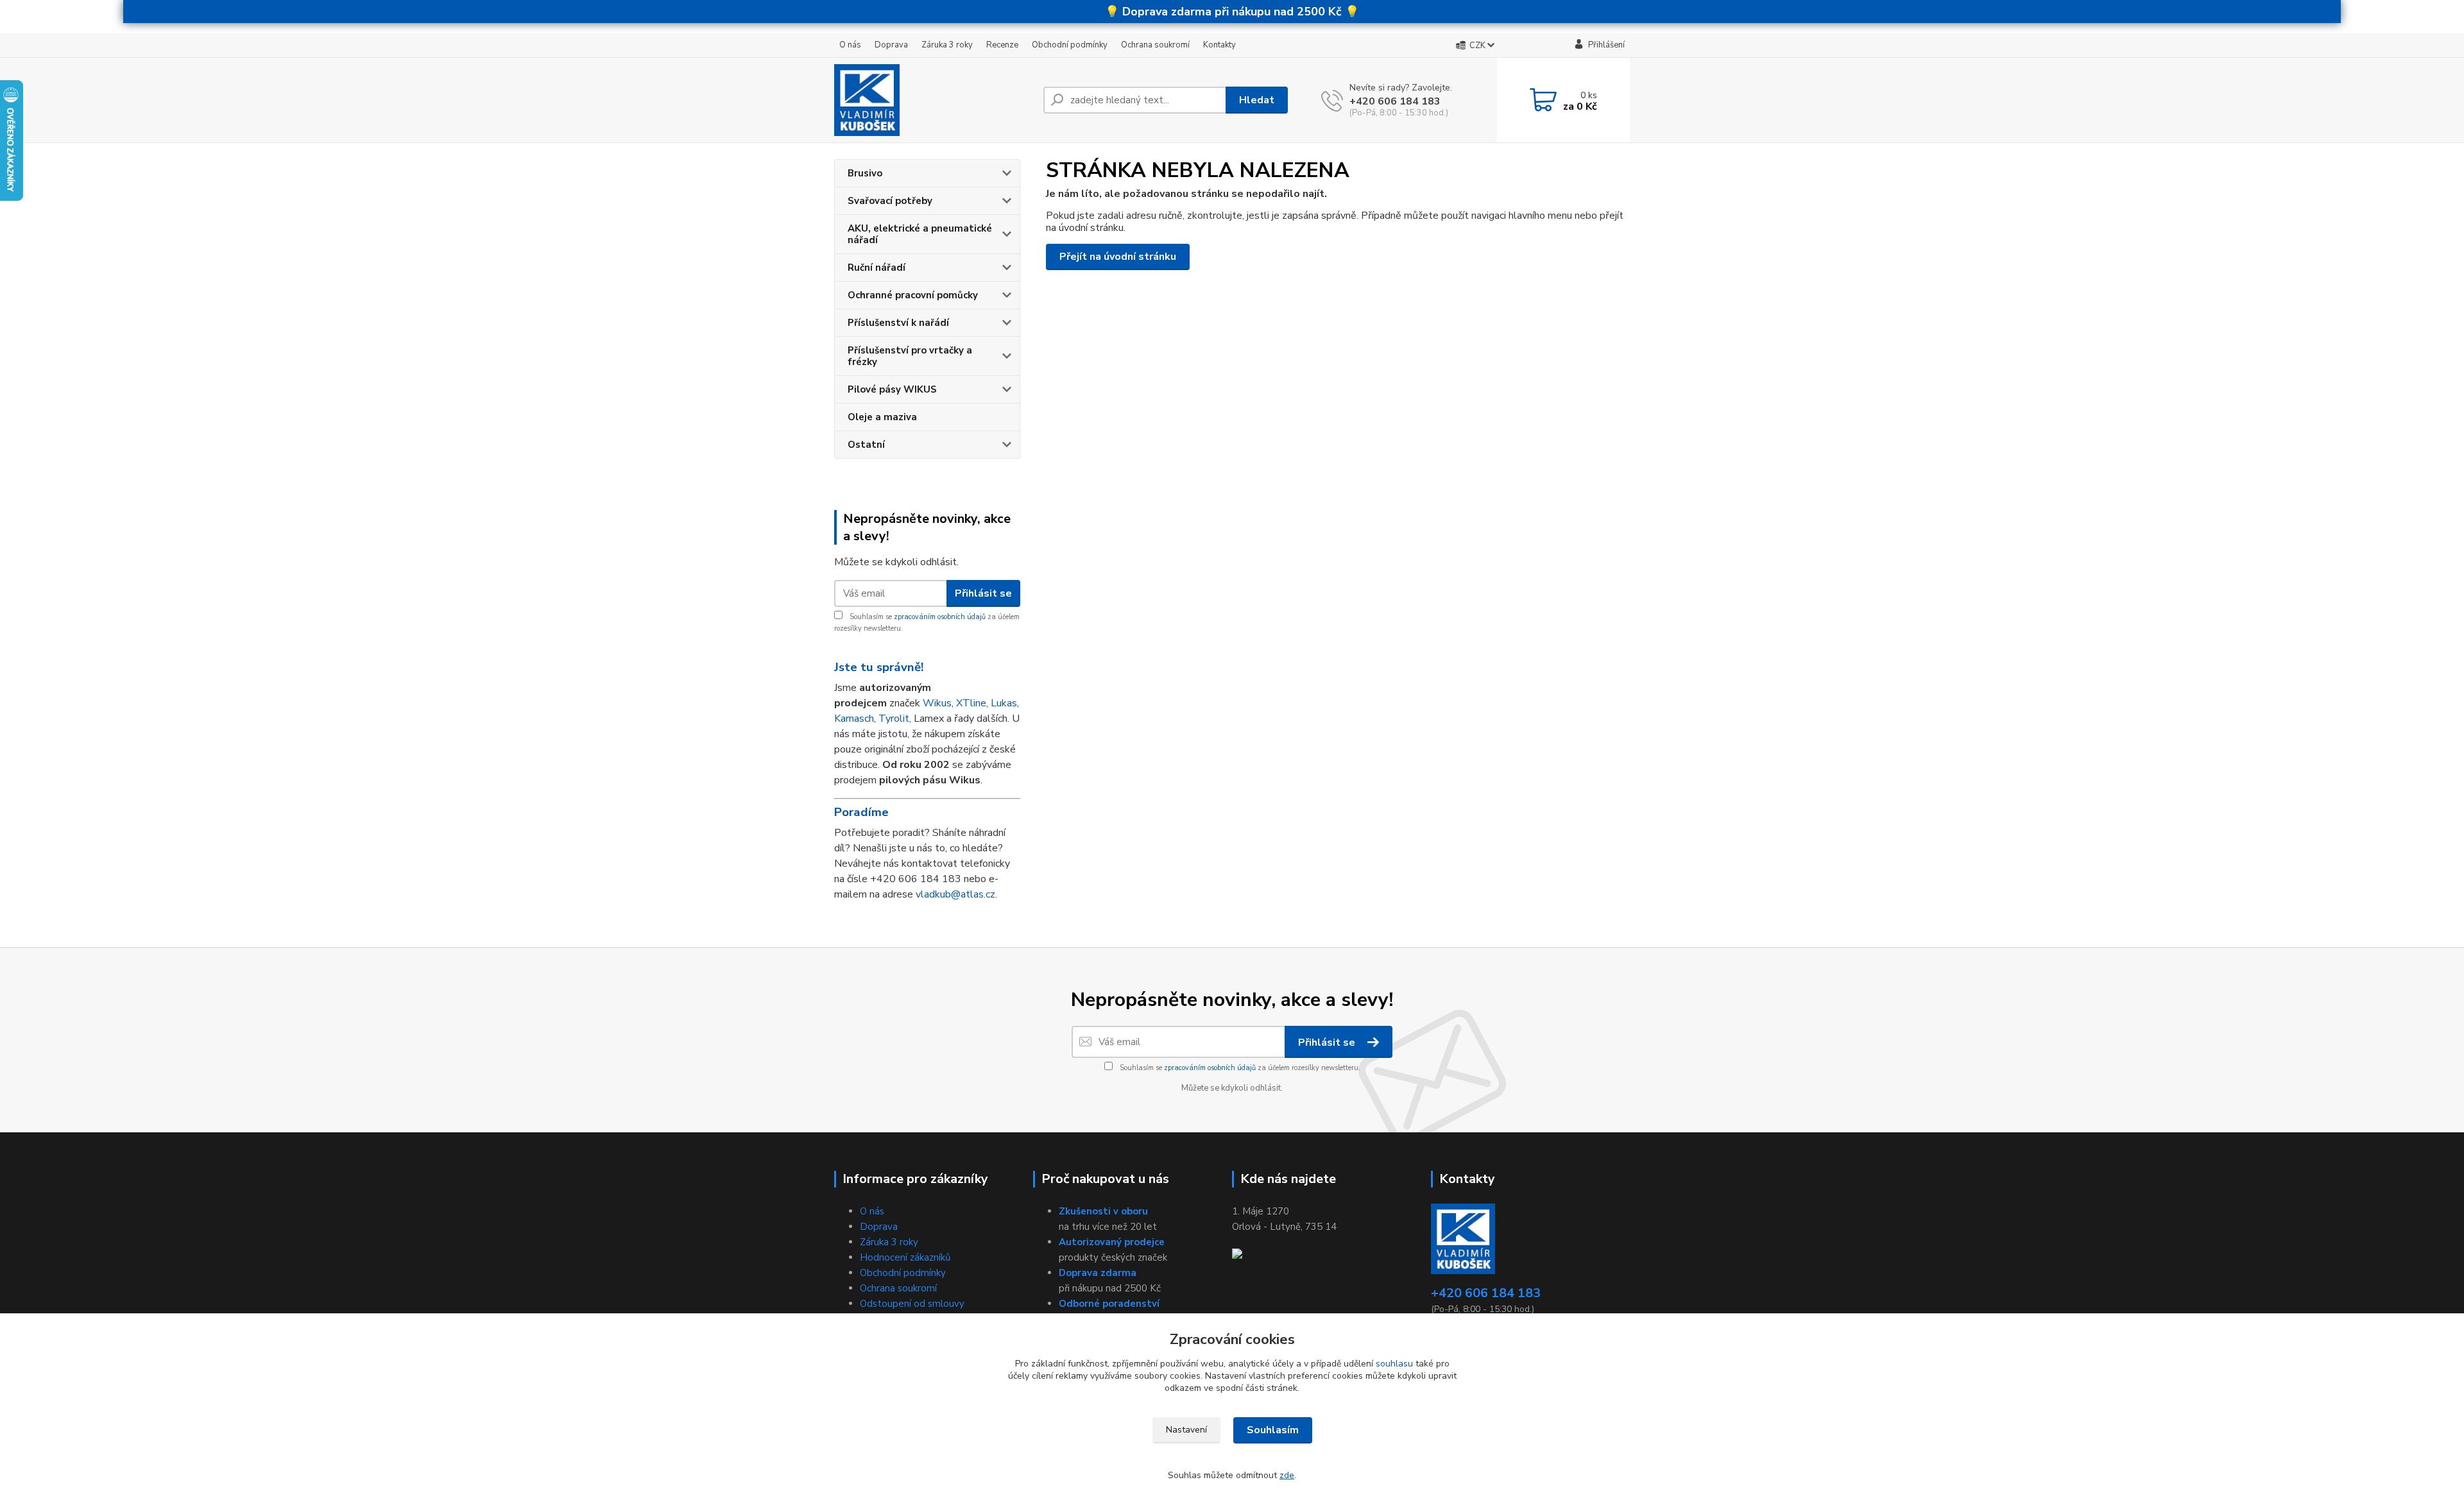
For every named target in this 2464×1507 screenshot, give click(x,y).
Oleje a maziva (882, 417)
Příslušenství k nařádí (898, 323)
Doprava (891, 45)
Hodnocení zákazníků (905, 1257)
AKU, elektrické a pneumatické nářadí (920, 234)
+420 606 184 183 (1395, 101)
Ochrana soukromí (1155, 45)
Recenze (1002, 45)
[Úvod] (934, 100)
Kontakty (1219, 45)
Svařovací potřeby (890, 201)
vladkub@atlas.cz (955, 894)
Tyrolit (894, 719)
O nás (850, 45)
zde (1287, 1475)
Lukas (1004, 703)
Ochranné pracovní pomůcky (913, 295)
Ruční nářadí (877, 268)
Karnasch (854, 719)
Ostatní (866, 445)
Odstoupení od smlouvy (912, 1304)
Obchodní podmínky (1070, 45)
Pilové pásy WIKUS (892, 389)
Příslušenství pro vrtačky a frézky (910, 356)
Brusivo (865, 173)
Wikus (937, 703)
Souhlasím (1273, 1430)
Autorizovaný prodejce (1112, 1242)
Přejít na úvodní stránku (1118, 257)
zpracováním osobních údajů (940, 617)
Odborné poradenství (1109, 1304)
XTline (971, 703)
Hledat (1257, 100)
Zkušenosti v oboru (1103, 1211)
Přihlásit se (983, 593)
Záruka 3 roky (947, 45)
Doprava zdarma (1098, 1273)
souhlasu (1394, 1364)
